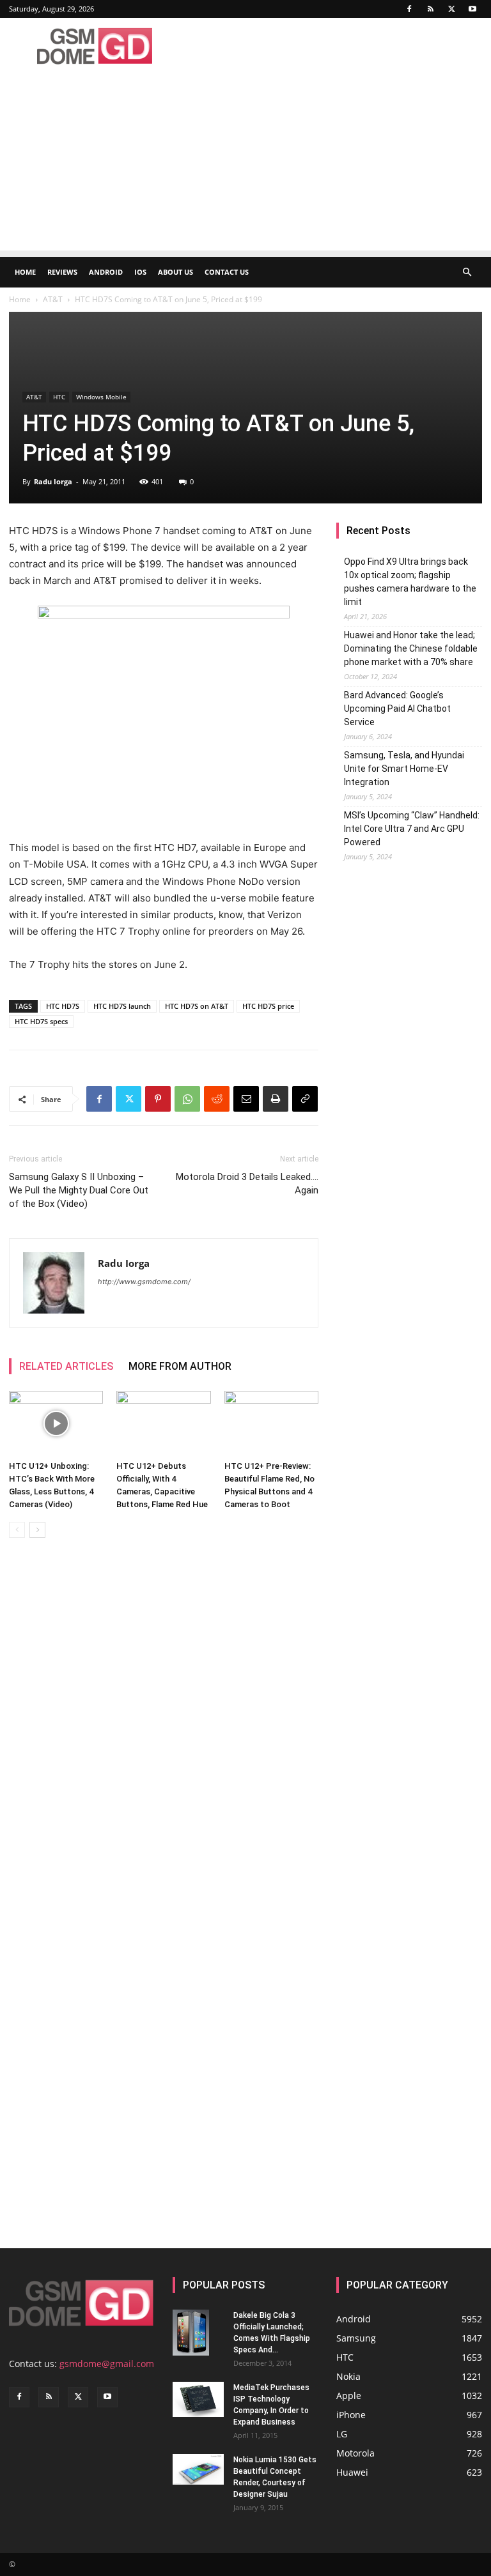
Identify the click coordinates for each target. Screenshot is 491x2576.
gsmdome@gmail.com (107, 2364)
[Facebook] (409, 9)
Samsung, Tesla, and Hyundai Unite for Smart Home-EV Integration (404, 769)
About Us (175, 272)
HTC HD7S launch (122, 1006)
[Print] (276, 1099)
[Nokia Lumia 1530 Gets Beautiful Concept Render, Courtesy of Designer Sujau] (198, 2469)
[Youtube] (472, 9)
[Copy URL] (305, 1099)
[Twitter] (451, 9)
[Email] (246, 1099)
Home (25, 272)
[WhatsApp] (187, 1099)
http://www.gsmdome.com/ (144, 1282)
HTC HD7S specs (41, 1021)
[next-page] (37, 1530)
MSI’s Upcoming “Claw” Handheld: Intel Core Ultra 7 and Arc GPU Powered (412, 829)
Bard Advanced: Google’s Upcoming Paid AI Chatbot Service (397, 709)
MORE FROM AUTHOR (180, 1366)
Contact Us (227, 272)
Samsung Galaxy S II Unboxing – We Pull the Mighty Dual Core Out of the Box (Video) (79, 1190)
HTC (59, 397)
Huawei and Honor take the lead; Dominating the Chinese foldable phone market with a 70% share (411, 648)
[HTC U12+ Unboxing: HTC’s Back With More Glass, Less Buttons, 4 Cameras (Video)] (56, 1423)
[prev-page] (17, 1530)
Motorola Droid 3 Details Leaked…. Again (247, 1184)
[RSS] (430, 9)
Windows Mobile (101, 397)
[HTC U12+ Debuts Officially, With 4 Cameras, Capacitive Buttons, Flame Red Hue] (163, 1423)
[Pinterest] (158, 1099)
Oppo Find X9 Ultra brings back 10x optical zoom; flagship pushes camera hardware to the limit (410, 582)
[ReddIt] (217, 1099)
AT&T (53, 299)
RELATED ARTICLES (66, 1366)
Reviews (62, 272)
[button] (467, 272)
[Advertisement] (245, 161)
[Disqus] (164, 1728)
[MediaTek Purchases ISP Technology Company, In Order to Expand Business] (198, 2399)
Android (106, 272)
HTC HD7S (63, 1006)
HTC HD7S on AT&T (197, 1006)
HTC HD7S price (268, 1006)
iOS (140, 272)
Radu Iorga (53, 481)
